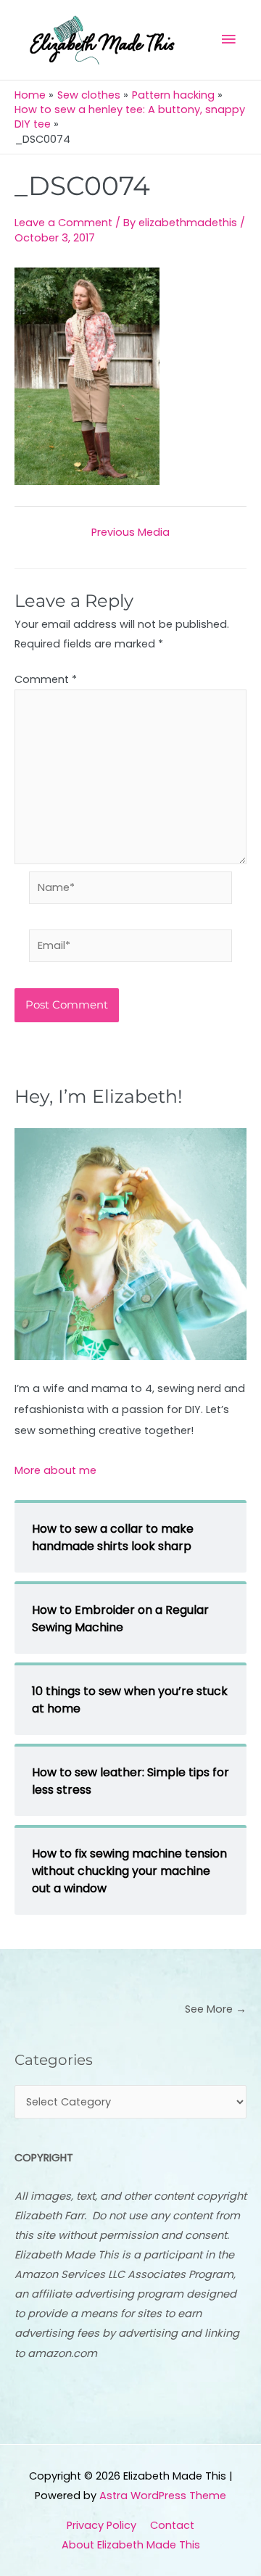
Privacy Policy (101, 2525)
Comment (46, 679)
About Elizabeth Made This (131, 2545)
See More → (216, 2009)
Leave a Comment (63, 223)
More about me (55, 1470)
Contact (172, 2525)
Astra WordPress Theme (163, 2496)
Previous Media (130, 533)
